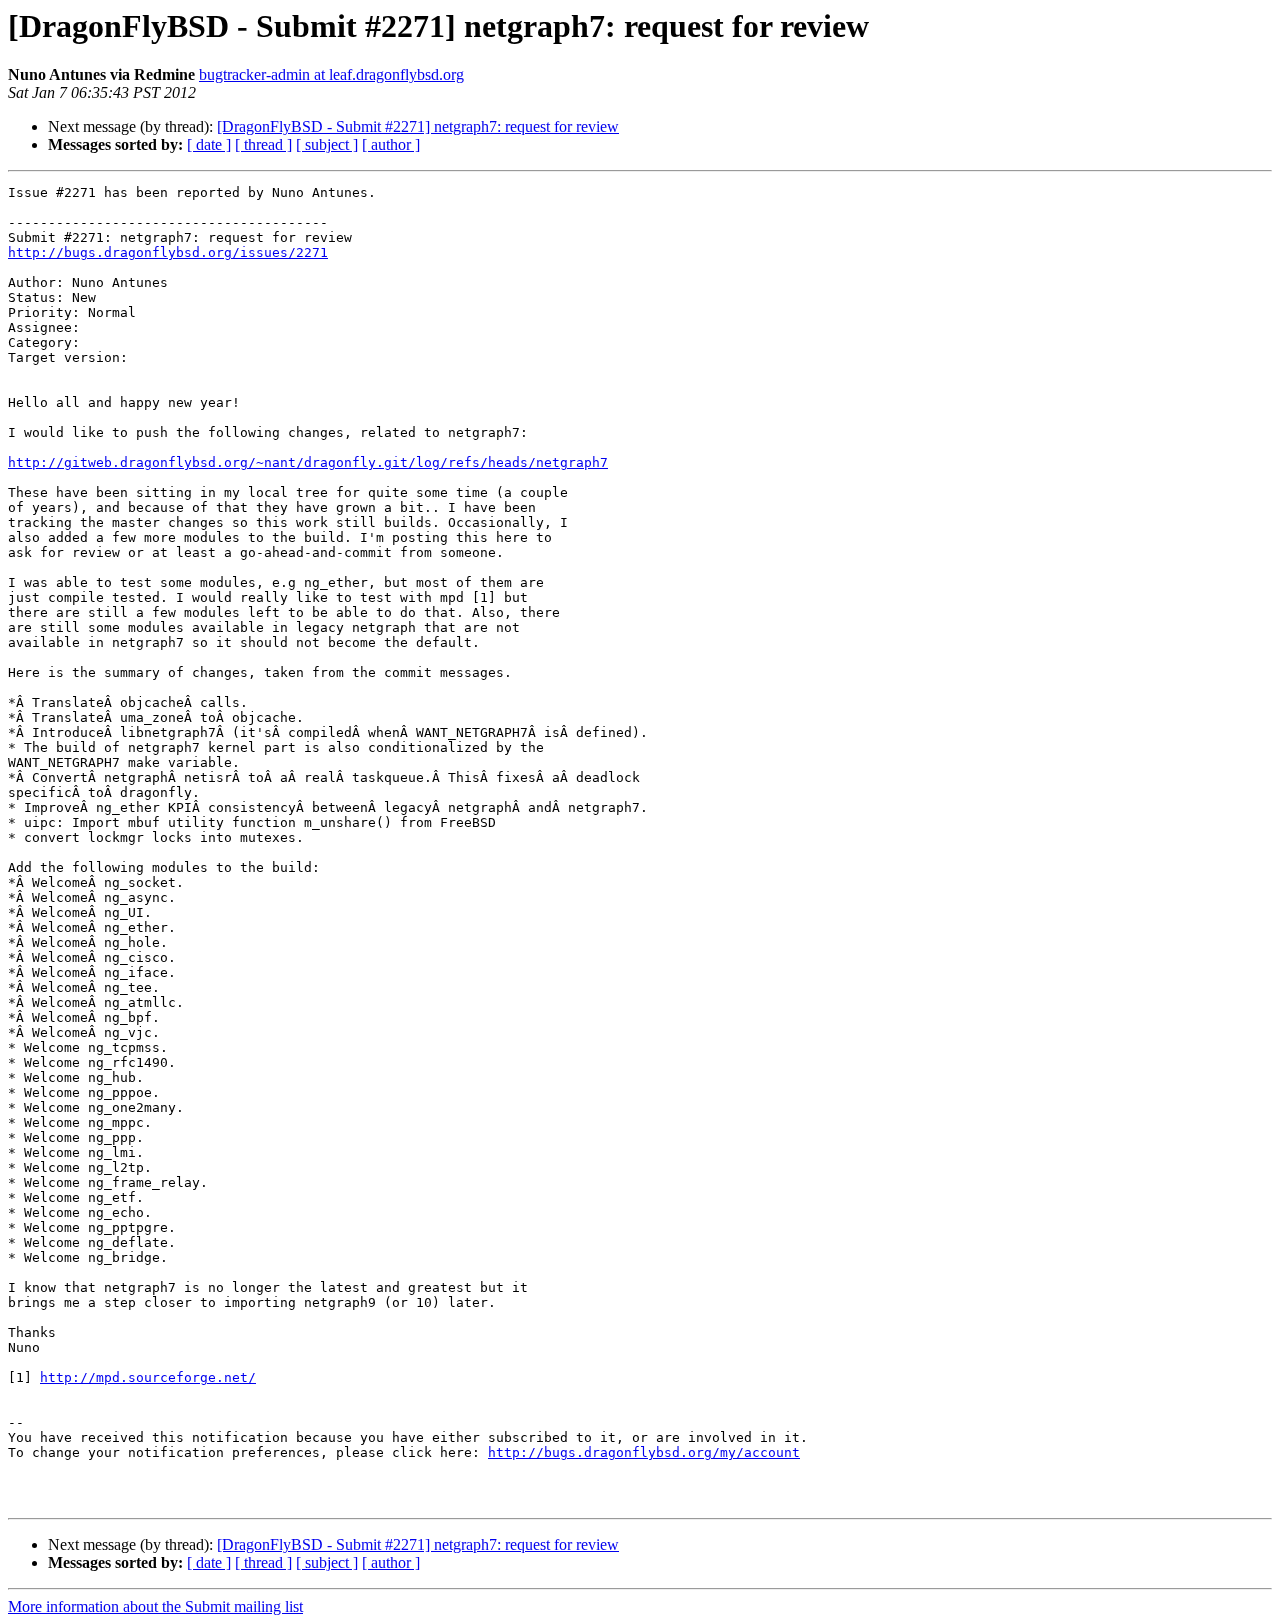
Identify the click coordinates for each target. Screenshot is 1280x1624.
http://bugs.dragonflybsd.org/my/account (644, 1452)
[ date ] (209, 144)
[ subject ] (327, 144)
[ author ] (391, 144)
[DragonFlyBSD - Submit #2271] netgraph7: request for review (418, 126)
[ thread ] (263, 144)
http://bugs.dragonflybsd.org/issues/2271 (168, 252)
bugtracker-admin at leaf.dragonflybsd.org (331, 74)
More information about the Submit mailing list (155, 1606)
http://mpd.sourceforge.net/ (148, 1377)
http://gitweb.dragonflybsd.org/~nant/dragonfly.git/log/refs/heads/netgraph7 (308, 462)
